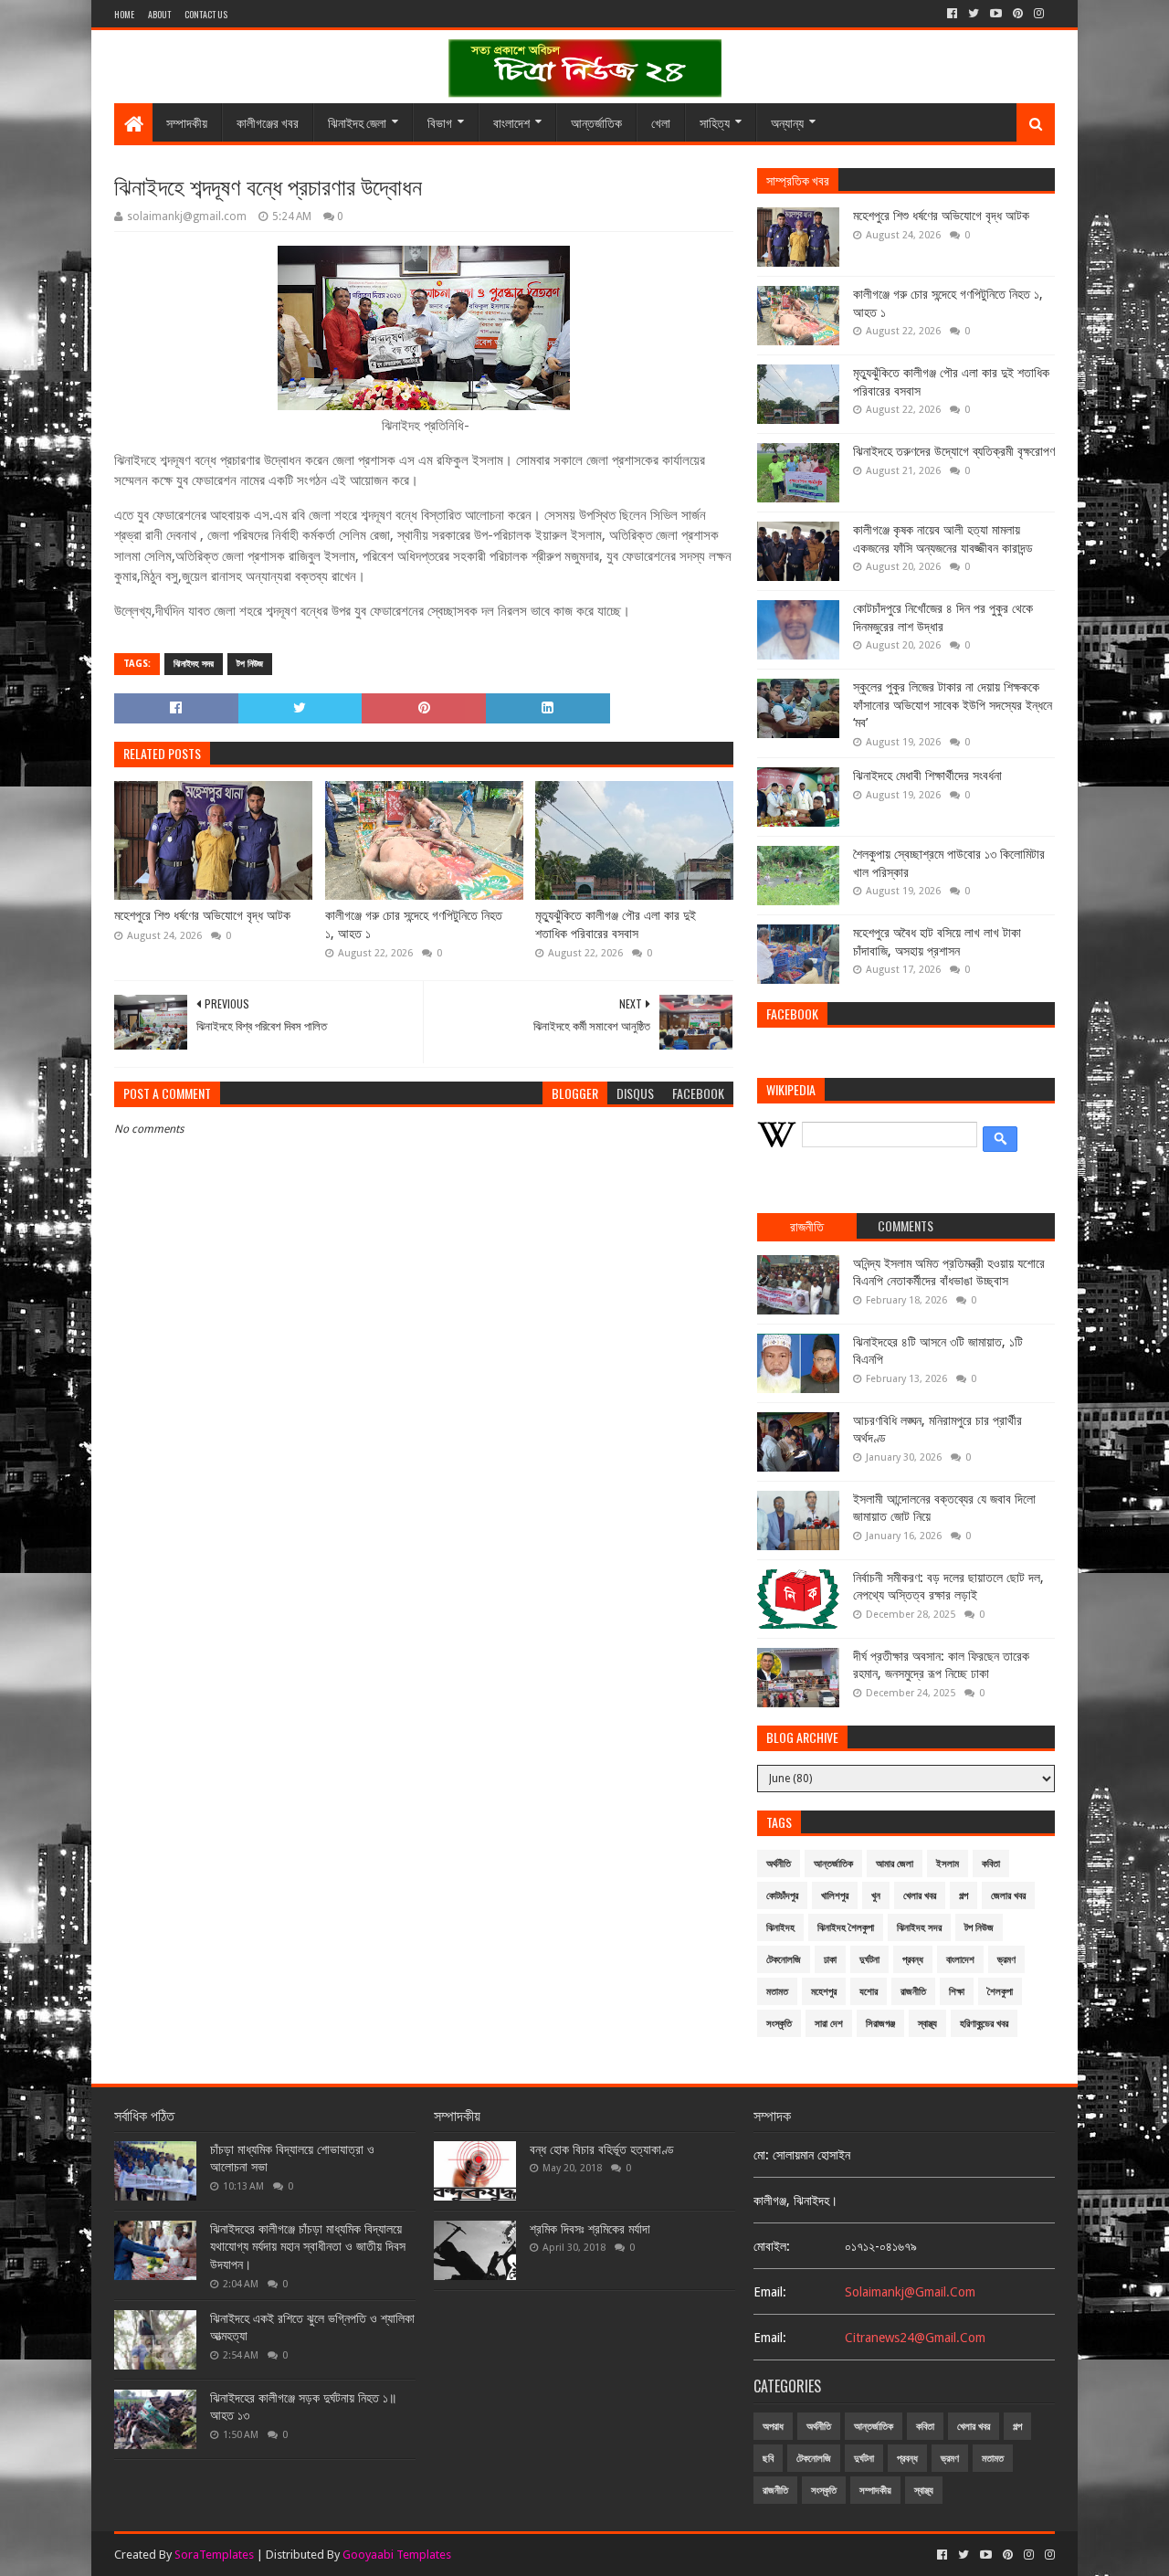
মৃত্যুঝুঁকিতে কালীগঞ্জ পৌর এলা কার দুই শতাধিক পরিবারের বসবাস (616, 924)
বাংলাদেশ (511, 122)
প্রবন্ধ (913, 1960)
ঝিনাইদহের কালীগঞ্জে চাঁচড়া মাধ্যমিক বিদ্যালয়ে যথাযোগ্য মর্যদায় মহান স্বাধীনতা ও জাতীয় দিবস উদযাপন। (308, 2247)
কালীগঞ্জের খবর (268, 122)
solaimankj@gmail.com (910, 2292)
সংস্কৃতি (779, 2024)
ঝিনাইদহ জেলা (357, 122)
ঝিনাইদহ (780, 1928)
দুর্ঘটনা (869, 1960)
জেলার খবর (1008, 1896)
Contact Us (206, 14)
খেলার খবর (920, 1896)
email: (770, 2292)
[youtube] (996, 14)
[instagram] (1039, 14)
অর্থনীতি (779, 1864)
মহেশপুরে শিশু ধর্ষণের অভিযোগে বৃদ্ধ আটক (202, 915)
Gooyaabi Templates (397, 2555)
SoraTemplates (214, 2555)
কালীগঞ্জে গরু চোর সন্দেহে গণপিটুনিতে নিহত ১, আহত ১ (414, 924)
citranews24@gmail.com (915, 2338)
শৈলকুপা (1000, 1992)
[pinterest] (1018, 14)
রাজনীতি (913, 1992)
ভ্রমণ (1006, 1960)
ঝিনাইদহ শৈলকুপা (846, 1928)
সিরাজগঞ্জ (880, 2024)
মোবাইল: (772, 2246)
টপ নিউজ (250, 664)
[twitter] (974, 14)
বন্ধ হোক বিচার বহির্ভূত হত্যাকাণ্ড (602, 2149)
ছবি (768, 2459)
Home (124, 14)
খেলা (661, 122)
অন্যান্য (787, 122)
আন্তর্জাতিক (596, 122)
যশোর (869, 1992)
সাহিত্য (715, 122)
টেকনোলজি (784, 1960)
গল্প (964, 1896)
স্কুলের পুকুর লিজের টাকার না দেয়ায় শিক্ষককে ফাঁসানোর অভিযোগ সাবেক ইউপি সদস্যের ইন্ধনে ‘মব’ (953, 705)
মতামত (777, 1992)
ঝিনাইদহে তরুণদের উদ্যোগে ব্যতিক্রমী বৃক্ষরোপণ (954, 451)
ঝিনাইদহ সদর (194, 664)
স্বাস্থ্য (927, 2024)
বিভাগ (440, 122)
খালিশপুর (835, 1896)
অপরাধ (773, 2427)
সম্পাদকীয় (187, 122)
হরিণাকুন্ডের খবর (984, 2024)
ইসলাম (948, 1864)
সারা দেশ (829, 2024)
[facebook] (952, 14)
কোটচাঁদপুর (782, 1896)
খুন (876, 1896)
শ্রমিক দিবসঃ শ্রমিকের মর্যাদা (590, 2229)
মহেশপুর (824, 1992)
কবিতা (991, 1864)
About (159, 14)
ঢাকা (830, 1960)
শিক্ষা (957, 1992)
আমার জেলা (895, 1864)
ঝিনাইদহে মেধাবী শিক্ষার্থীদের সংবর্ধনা (927, 776)
